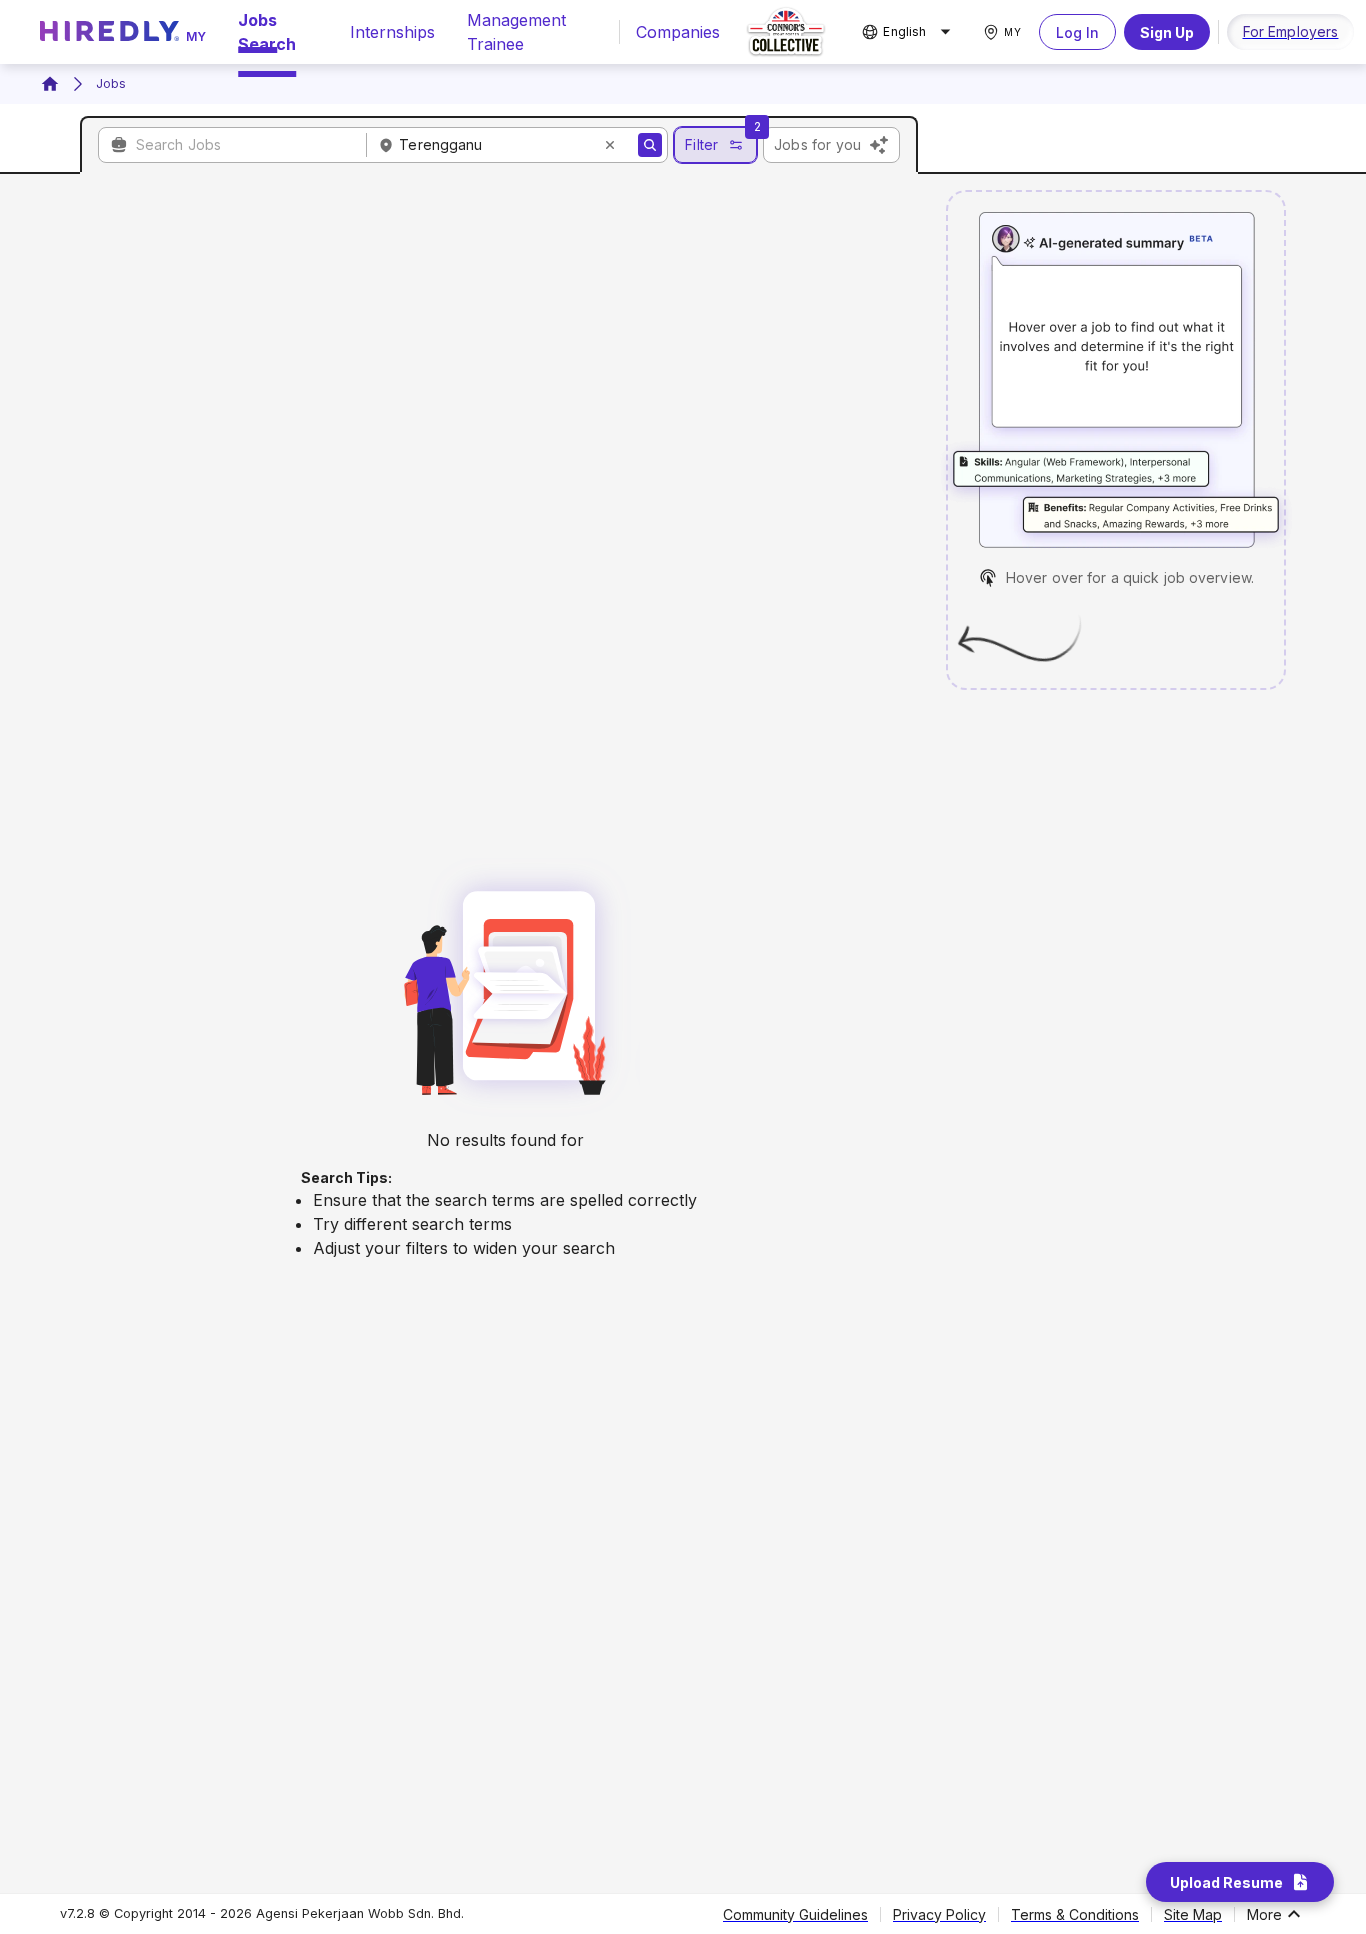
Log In (1077, 32)
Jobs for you (817, 144)
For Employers (1291, 31)
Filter (701, 144)
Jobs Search (267, 32)
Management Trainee (516, 32)
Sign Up (1167, 32)
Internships (392, 32)
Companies (678, 32)
